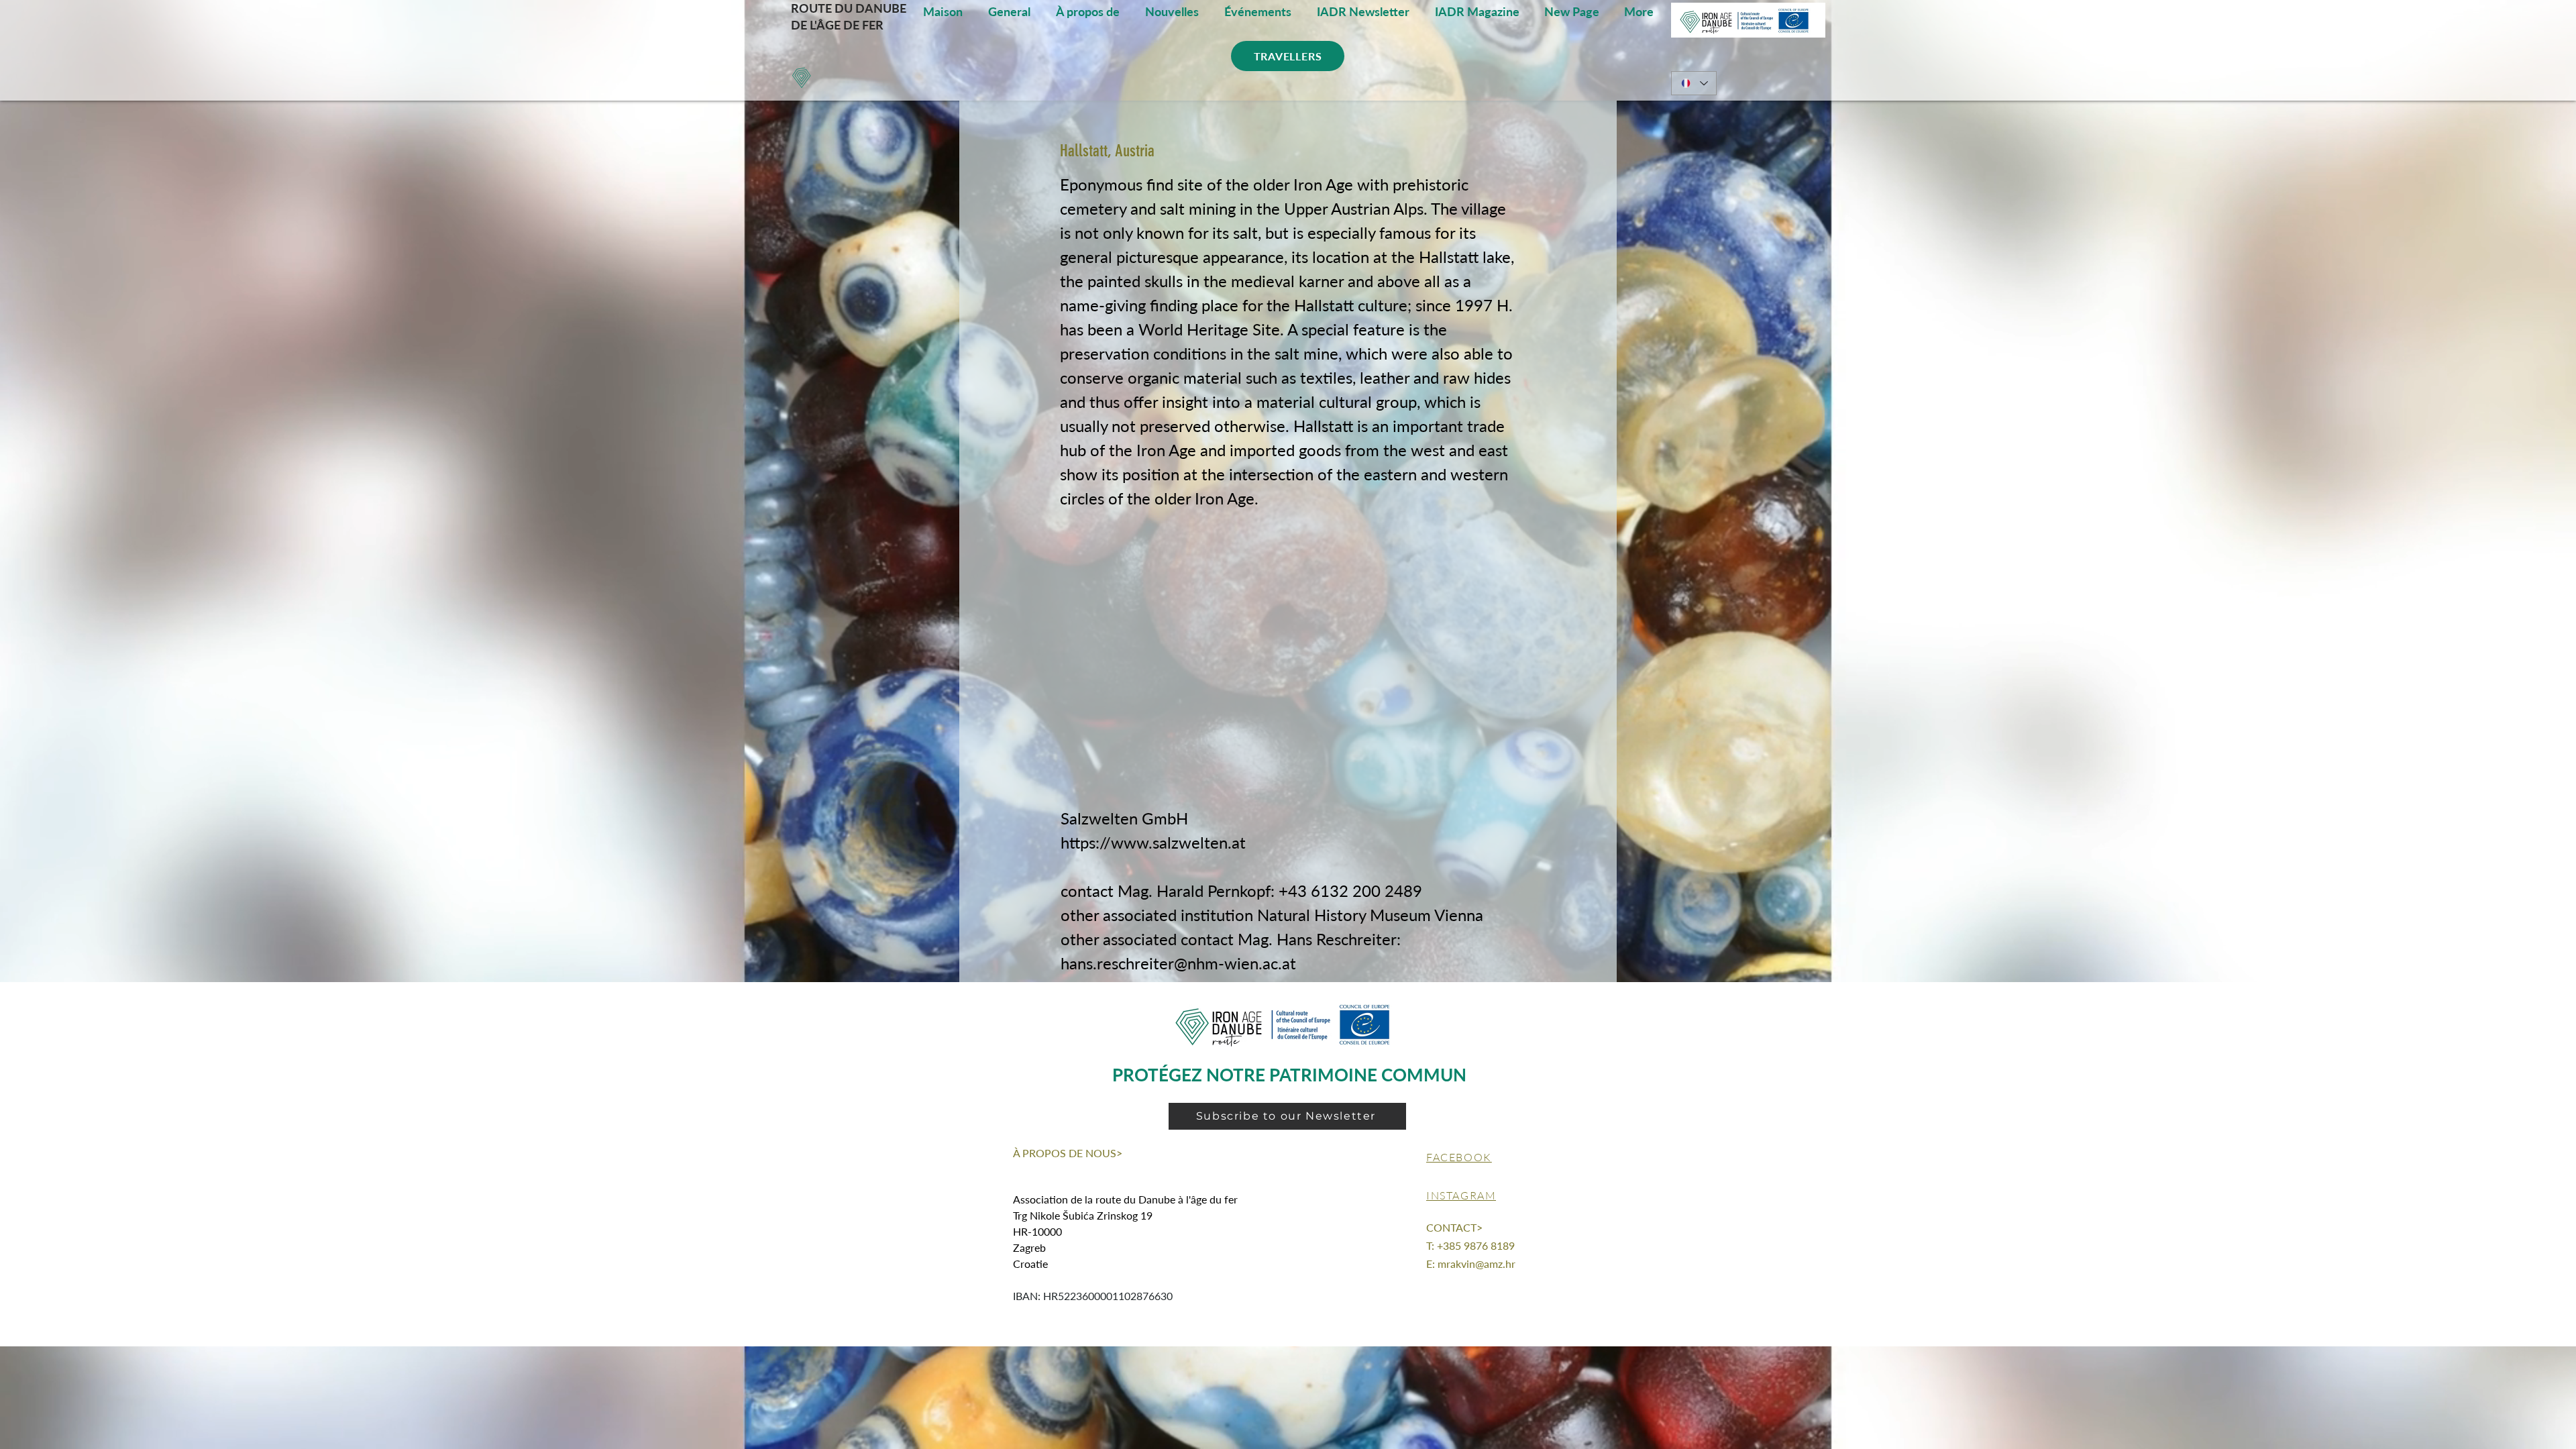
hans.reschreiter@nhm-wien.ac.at (1178, 963)
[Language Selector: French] (1694, 83)
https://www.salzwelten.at (1153, 842)
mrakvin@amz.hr (1477, 1264)
